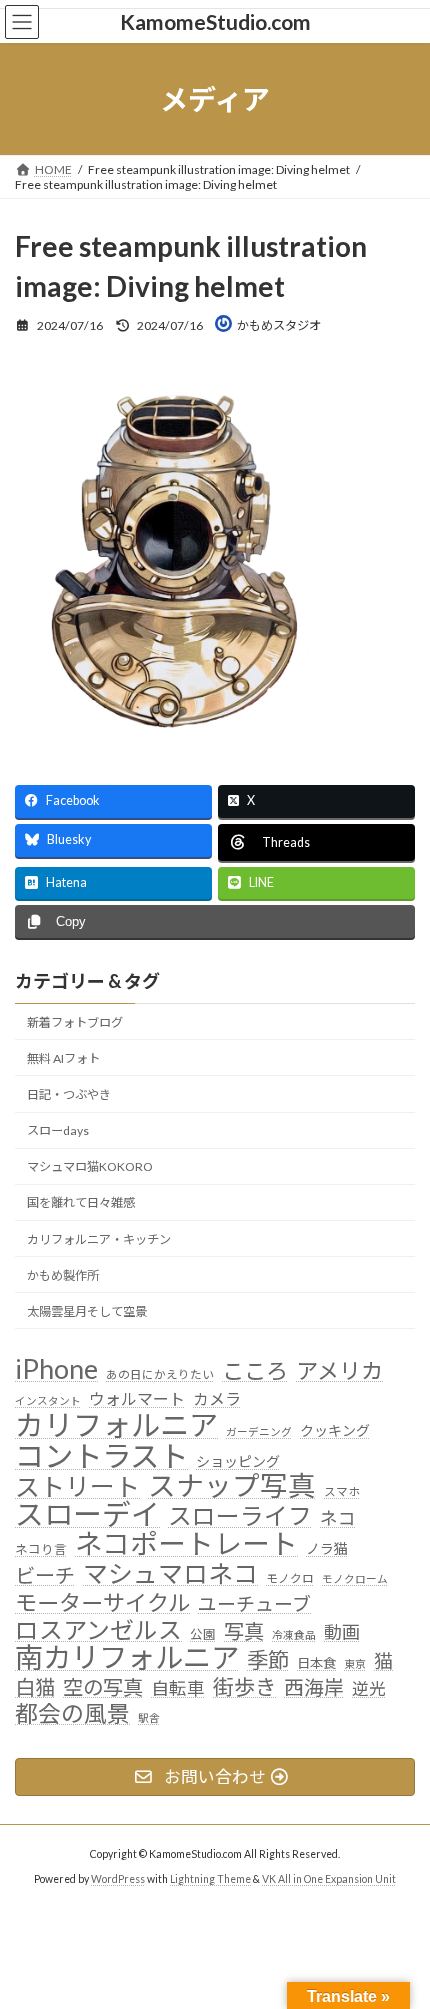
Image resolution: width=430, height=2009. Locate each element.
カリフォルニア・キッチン (99, 1239)
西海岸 (314, 1687)
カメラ (217, 1398)
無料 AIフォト (63, 1058)
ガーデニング (259, 1431)
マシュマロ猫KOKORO (90, 1166)
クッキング (335, 1430)
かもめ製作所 (63, 1275)
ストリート (77, 1487)
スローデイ (87, 1515)
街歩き (244, 1688)
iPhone (56, 1370)
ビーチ (45, 1575)
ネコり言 (41, 1549)
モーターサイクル (102, 1603)
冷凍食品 (294, 1634)
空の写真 (103, 1687)
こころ (255, 1372)
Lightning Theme (210, 1879)
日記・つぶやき (69, 1094)
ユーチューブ (254, 1603)
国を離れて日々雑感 (81, 1203)
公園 (203, 1634)
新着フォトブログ (75, 1022)
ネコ (338, 1518)
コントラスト (101, 1456)
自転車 (178, 1688)
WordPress (118, 1879)
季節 (268, 1661)
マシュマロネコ (170, 1574)
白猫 (35, 1687)
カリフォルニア (116, 1425)
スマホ (342, 1491)
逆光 (369, 1689)
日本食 (316, 1663)
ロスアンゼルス (98, 1630)
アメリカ (339, 1372)
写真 (244, 1631)
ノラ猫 (327, 1548)
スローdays (58, 1130)
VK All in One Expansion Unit (329, 1879)
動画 (342, 1632)
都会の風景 (72, 1714)
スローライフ (240, 1516)
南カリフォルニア (127, 1658)
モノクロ (290, 1578)
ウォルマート (137, 1398)
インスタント (48, 1400)
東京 (355, 1663)
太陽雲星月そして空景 (87, 1311)
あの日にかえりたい (160, 1375)
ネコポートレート (186, 1544)
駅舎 (149, 1717)
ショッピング (238, 1461)
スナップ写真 (232, 1486)
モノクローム (355, 1578)
